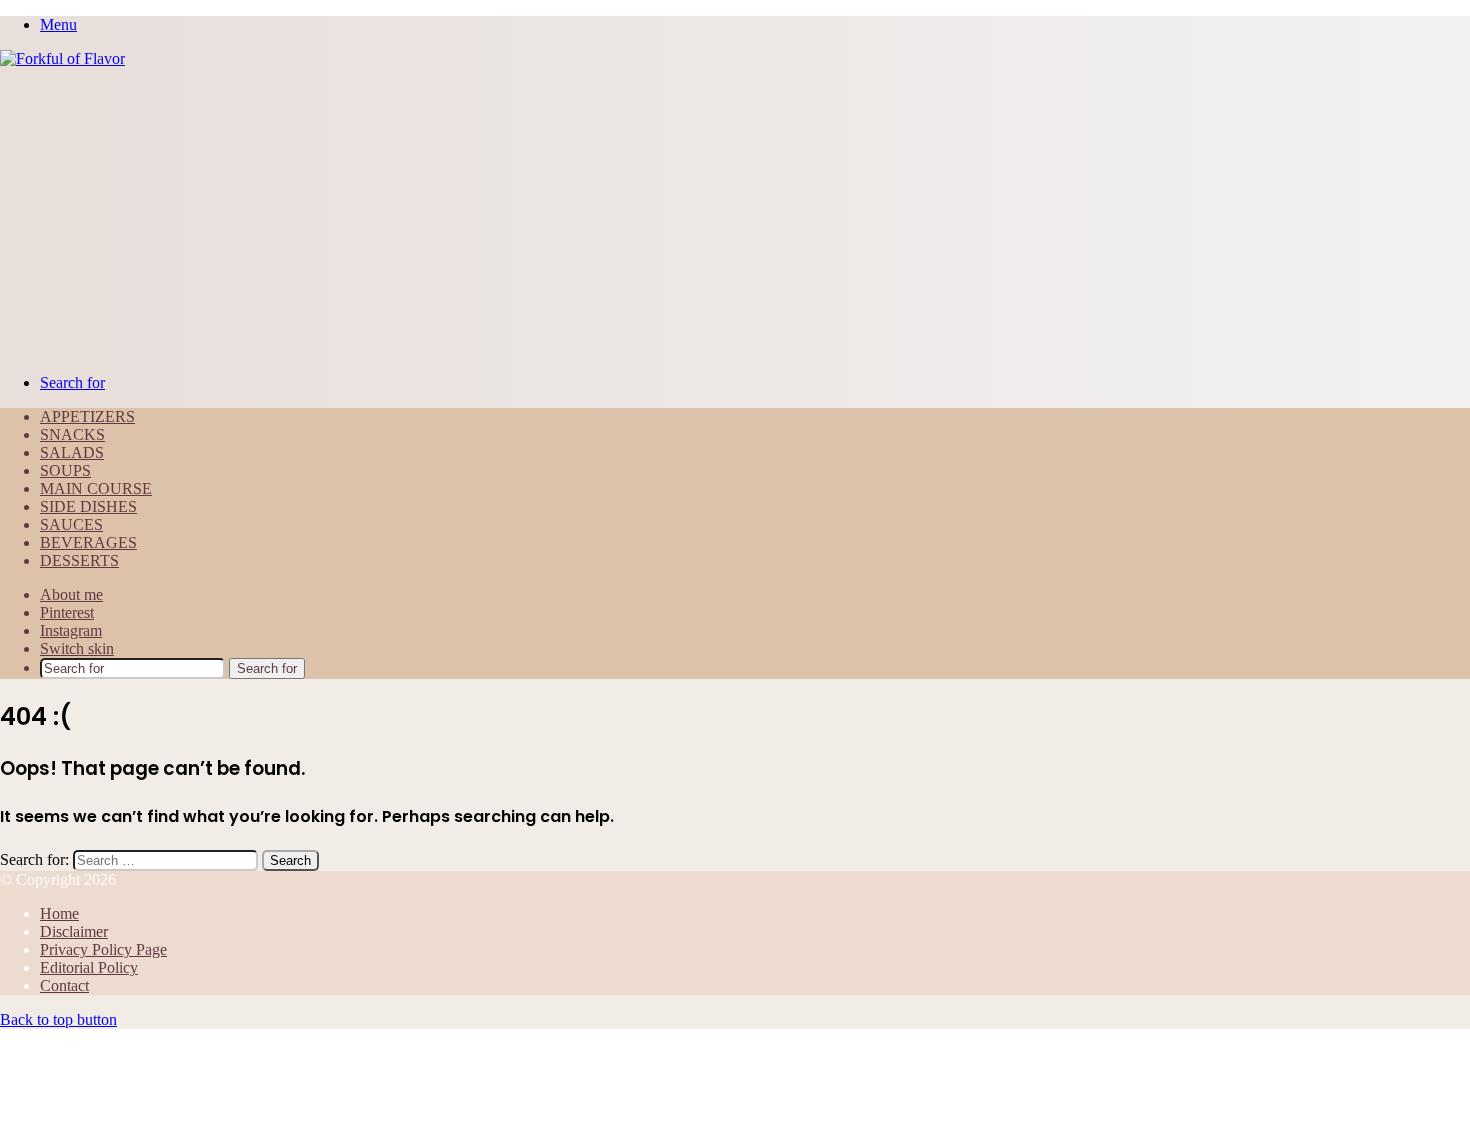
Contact (64, 985)
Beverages (88, 542)
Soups (65, 470)
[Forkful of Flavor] (62, 58)
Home (59, 913)
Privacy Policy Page (103, 949)
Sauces (71, 524)
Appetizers (87, 416)
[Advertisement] (735, 218)
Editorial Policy (89, 967)
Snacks (72, 434)
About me (71, 594)
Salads (72, 452)
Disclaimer (74, 931)
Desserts (79, 560)
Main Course (96, 488)
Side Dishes (88, 506)
